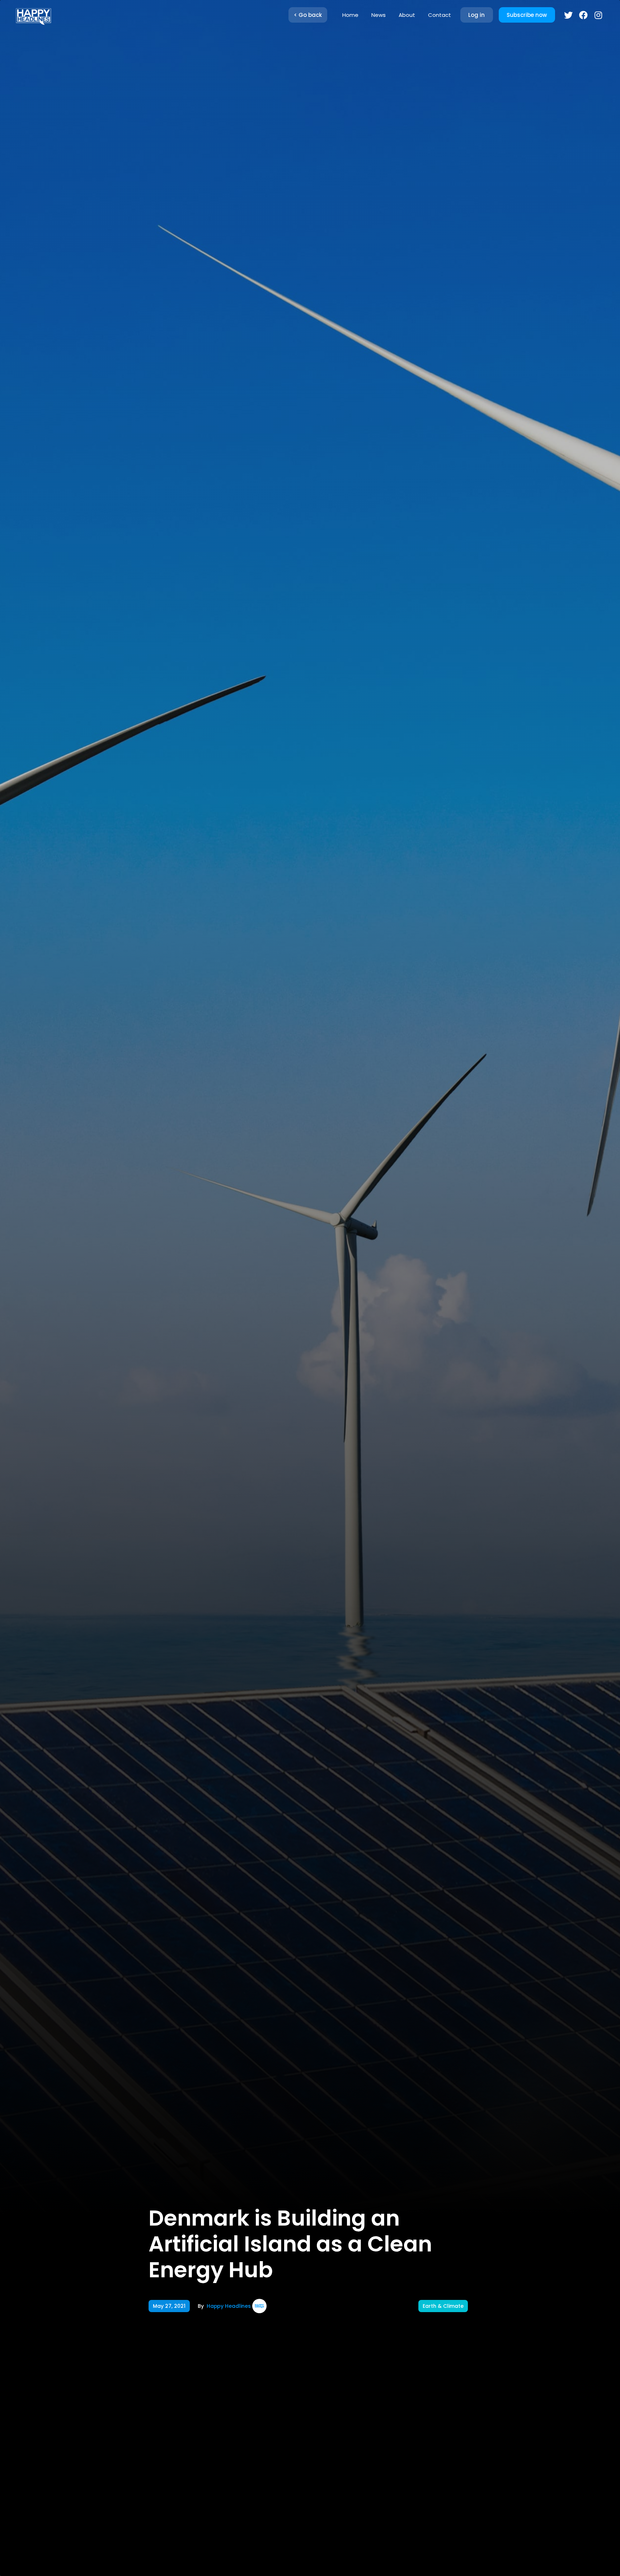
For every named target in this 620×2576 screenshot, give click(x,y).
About (407, 15)
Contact (440, 15)
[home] (33, 15)
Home (350, 15)
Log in (476, 15)
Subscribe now (527, 15)
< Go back (308, 15)
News (379, 15)
